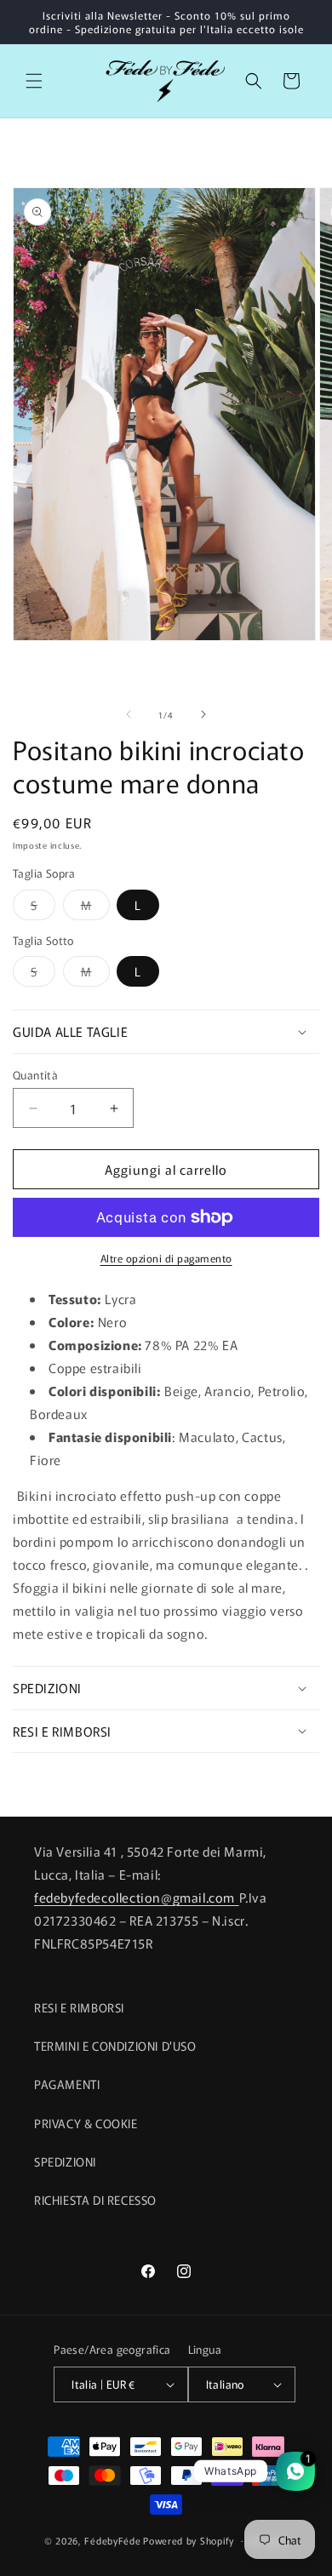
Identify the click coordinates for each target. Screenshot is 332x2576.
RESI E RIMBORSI (79, 2007)
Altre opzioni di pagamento (166, 1258)
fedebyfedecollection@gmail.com (137, 1897)
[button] (34, 81)
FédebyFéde (112, 2539)
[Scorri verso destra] (203, 714)
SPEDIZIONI (65, 2161)
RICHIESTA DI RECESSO (95, 2200)
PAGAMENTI (67, 2084)
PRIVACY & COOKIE (86, 2123)
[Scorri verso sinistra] (129, 714)
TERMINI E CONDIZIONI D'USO (115, 2046)
